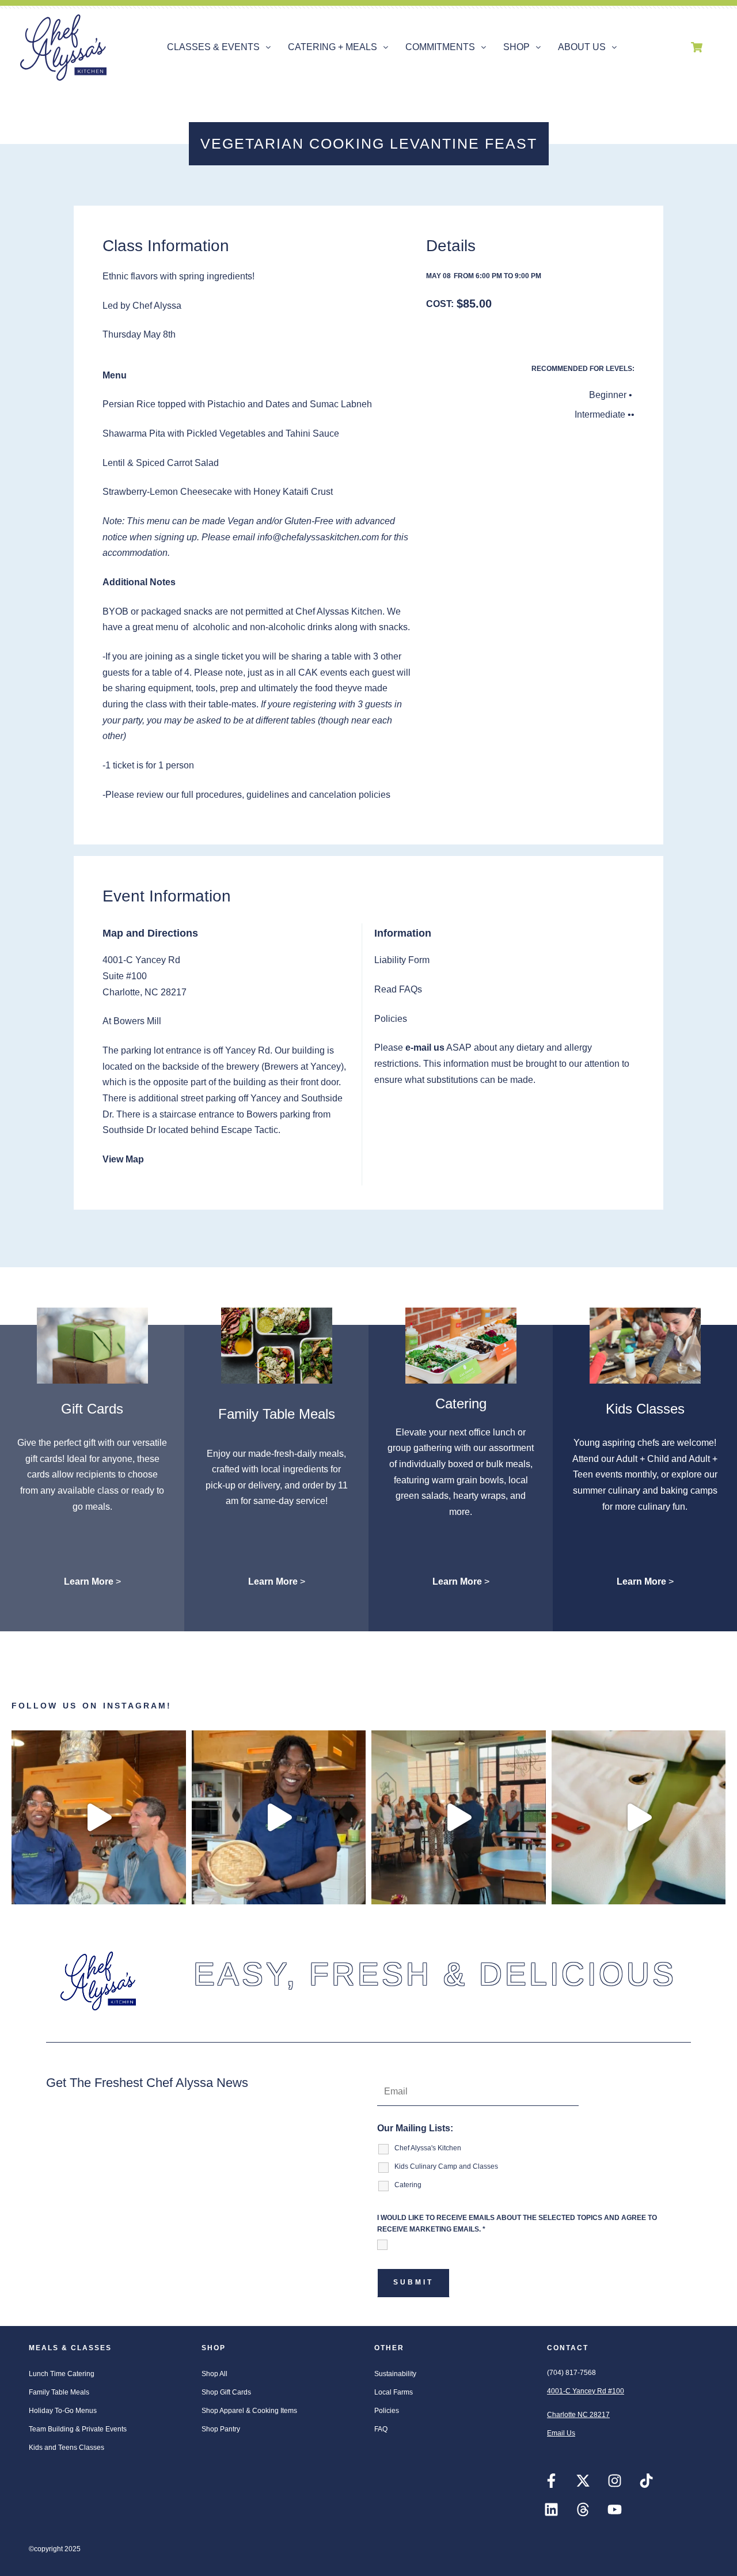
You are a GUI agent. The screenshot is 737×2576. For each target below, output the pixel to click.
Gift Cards (92, 1409)
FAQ (381, 2429)
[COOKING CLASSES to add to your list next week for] (279, 1818)
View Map (123, 1159)
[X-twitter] (583, 2481)
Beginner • (611, 395)
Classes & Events (213, 47)
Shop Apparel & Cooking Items (249, 2411)
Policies (387, 2411)
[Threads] (583, 2510)
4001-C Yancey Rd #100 (586, 2391)
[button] (219, 47)
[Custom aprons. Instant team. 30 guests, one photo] (639, 1818)
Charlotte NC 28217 (578, 2415)
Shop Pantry (221, 2429)
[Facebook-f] (551, 2481)
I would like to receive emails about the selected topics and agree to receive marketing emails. (517, 2223)
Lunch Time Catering (62, 2374)
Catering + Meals (333, 47)
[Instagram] (614, 2481)
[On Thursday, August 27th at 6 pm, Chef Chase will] (99, 1818)
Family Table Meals (277, 1414)
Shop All (214, 2374)
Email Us (561, 2433)
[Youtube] (614, 2510)
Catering (461, 1403)
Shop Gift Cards (226, 2392)
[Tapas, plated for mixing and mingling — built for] (459, 1818)
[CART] (697, 47)
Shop (516, 47)
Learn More (89, 1581)
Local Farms (394, 2392)
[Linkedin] (551, 2510)
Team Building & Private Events (78, 2429)
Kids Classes (645, 1409)
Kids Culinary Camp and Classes (446, 2166)
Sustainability (395, 2374)
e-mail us (425, 1048)
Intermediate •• (605, 414)
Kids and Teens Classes (67, 2448)
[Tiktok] (646, 2481)
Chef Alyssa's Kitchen (428, 2148)
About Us (582, 47)
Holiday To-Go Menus (63, 2411)
